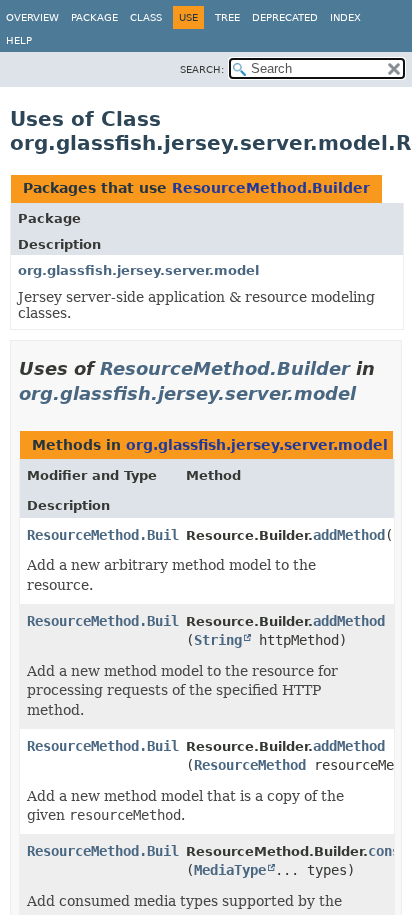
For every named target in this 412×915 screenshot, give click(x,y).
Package (94, 17)
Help (19, 40)
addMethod (349, 535)
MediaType (230, 870)
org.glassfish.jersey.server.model (138, 270)
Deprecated (285, 17)
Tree (227, 17)
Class (146, 17)
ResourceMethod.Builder (271, 188)
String (218, 640)
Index (345, 17)
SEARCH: (202, 69)
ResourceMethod (250, 765)
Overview (32, 17)
